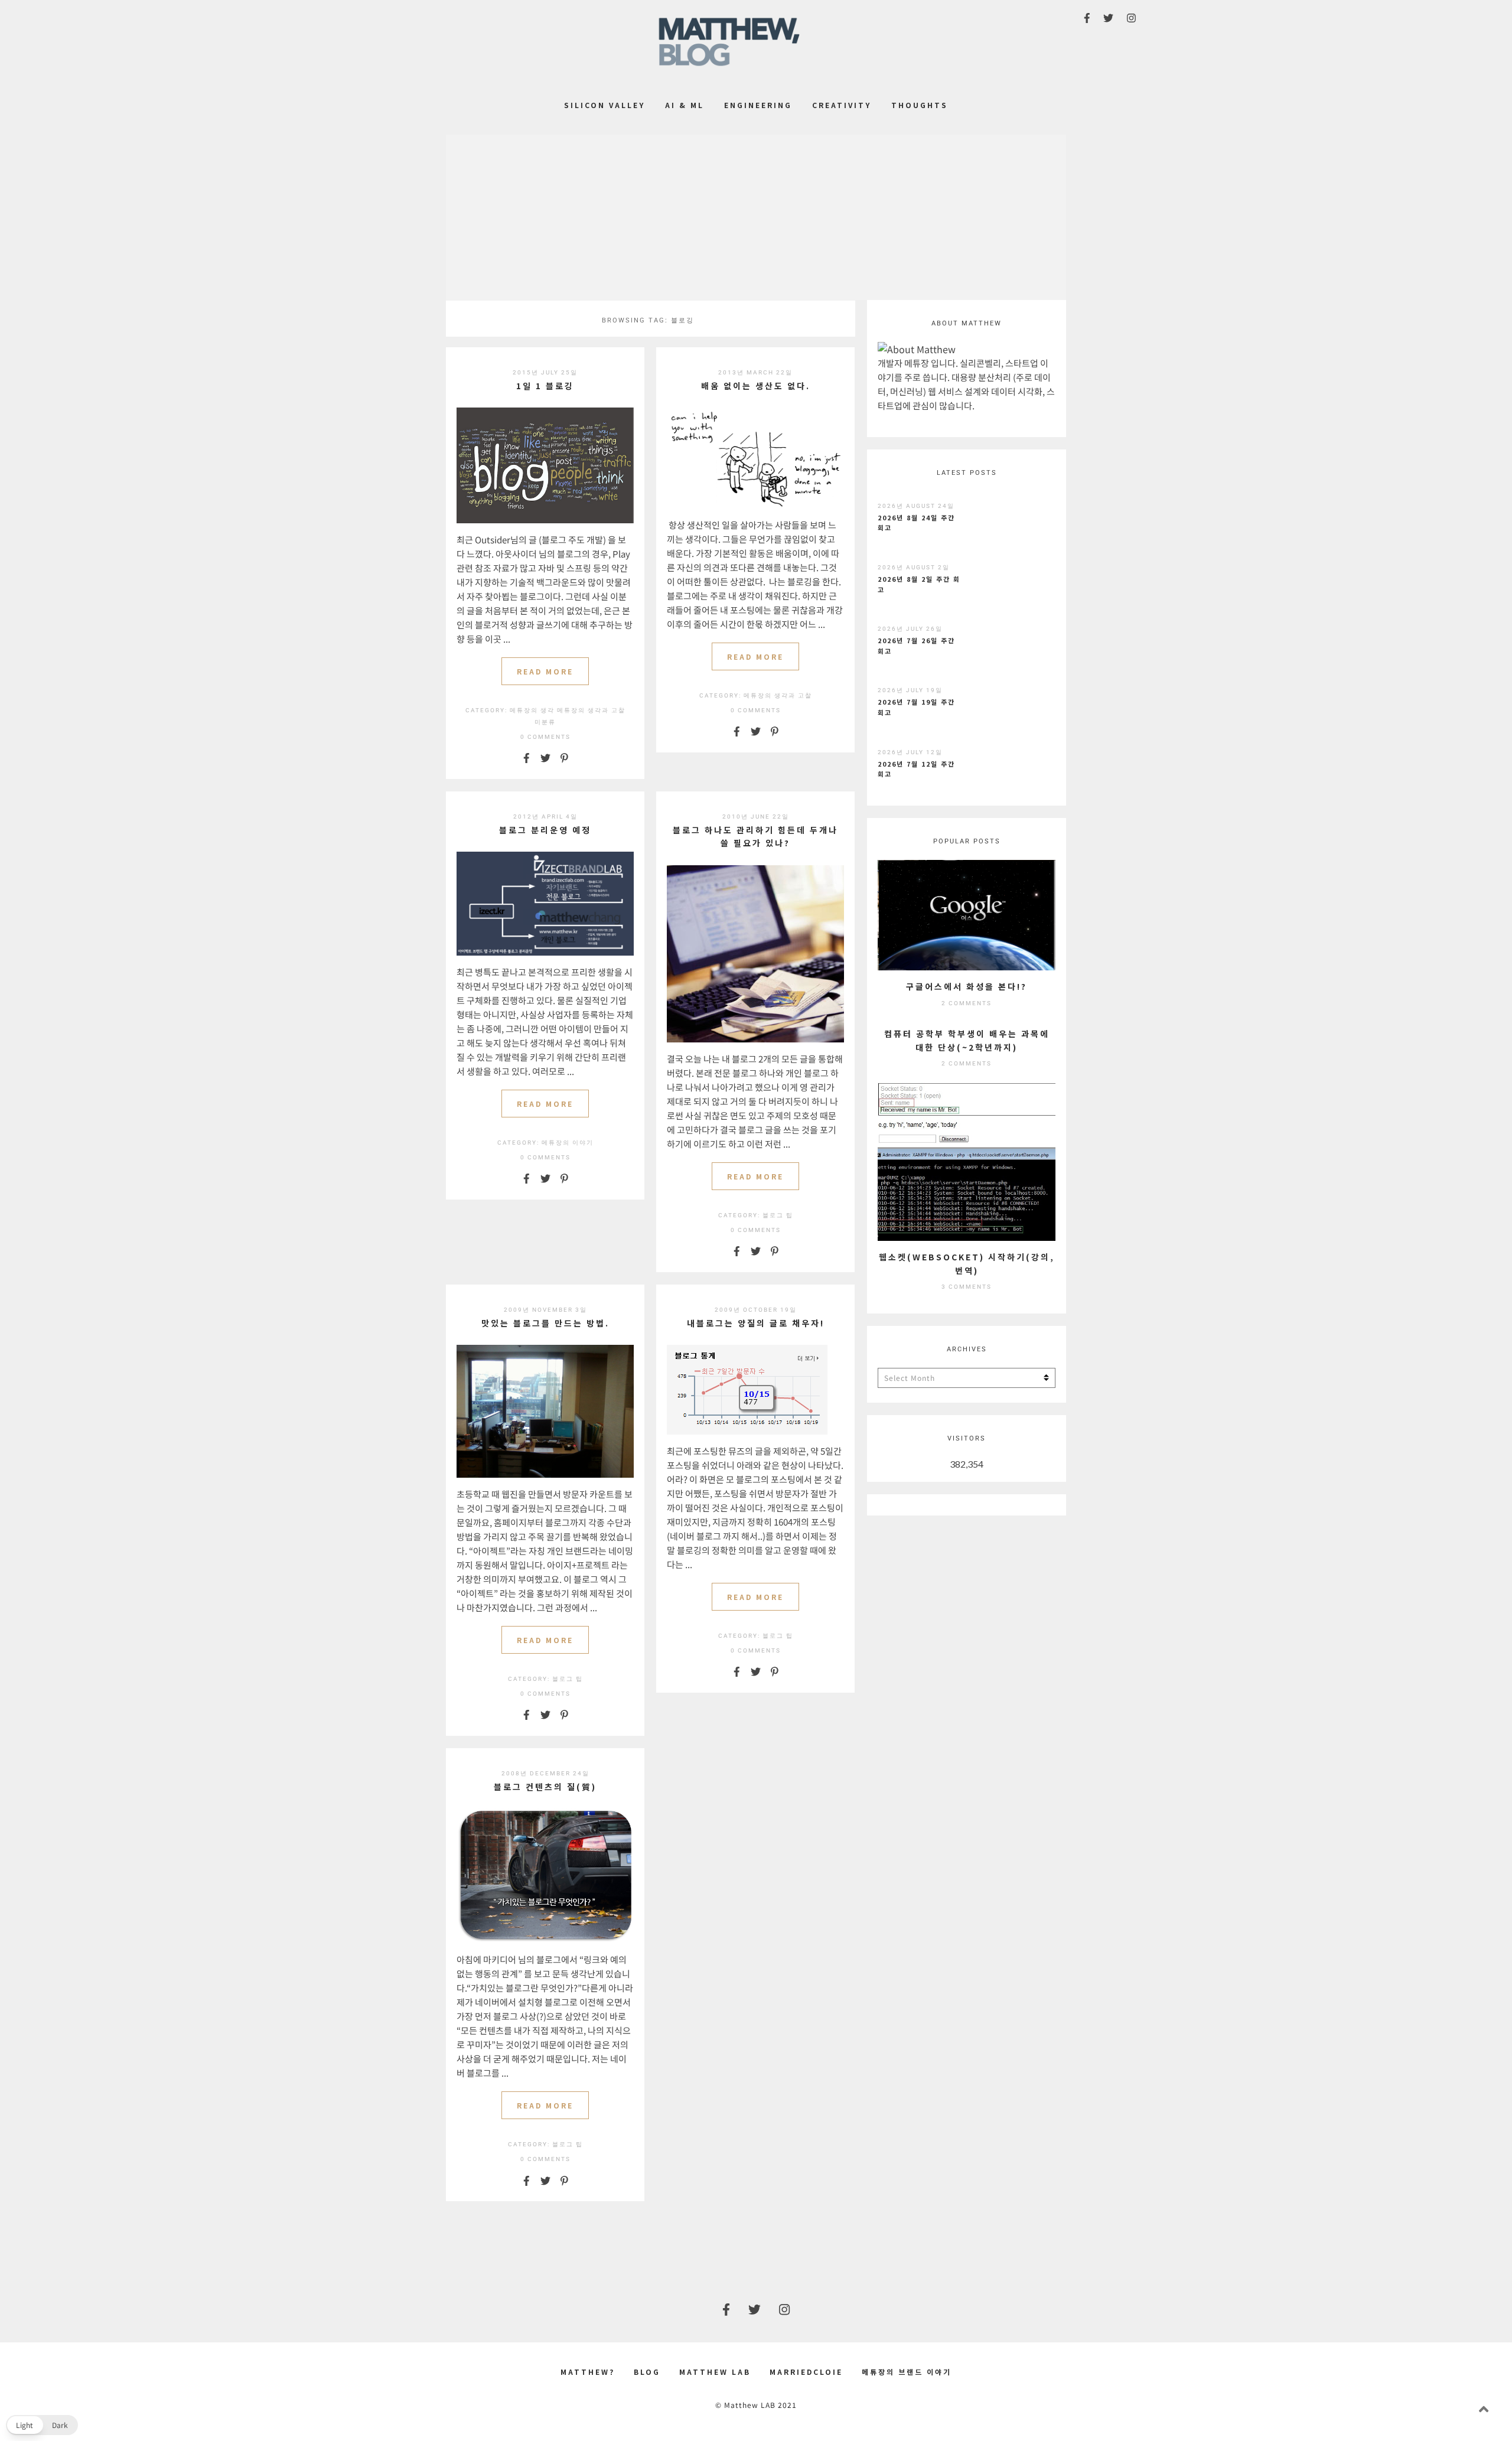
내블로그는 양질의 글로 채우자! (756, 1323)
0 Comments (545, 737)
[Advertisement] (756, 217)
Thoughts (920, 105)
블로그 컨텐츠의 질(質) (545, 1787)
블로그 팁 (778, 1215)
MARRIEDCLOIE (806, 2372)
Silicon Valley (605, 105)
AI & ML (685, 105)
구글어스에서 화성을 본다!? (967, 986)
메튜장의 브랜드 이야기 (907, 2372)
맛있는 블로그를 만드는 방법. (545, 1323)
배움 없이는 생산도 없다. (756, 386)
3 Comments (967, 1287)
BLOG (647, 2372)
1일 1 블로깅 (545, 386)
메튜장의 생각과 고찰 (591, 710)
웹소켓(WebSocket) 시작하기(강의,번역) (967, 1263)
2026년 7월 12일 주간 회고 (916, 769)
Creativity (842, 105)
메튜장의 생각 (532, 710)
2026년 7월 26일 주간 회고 (916, 646)
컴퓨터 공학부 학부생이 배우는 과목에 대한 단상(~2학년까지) (967, 1040)
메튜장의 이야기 (568, 1143)
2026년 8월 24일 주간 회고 (916, 523)
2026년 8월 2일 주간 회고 (919, 584)
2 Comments (967, 1003)
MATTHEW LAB (715, 2372)
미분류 (545, 722)
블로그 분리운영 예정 (545, 830)
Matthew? (588, 2372)
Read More (545, 671)
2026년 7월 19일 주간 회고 (916, 707)
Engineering (758, 105)
